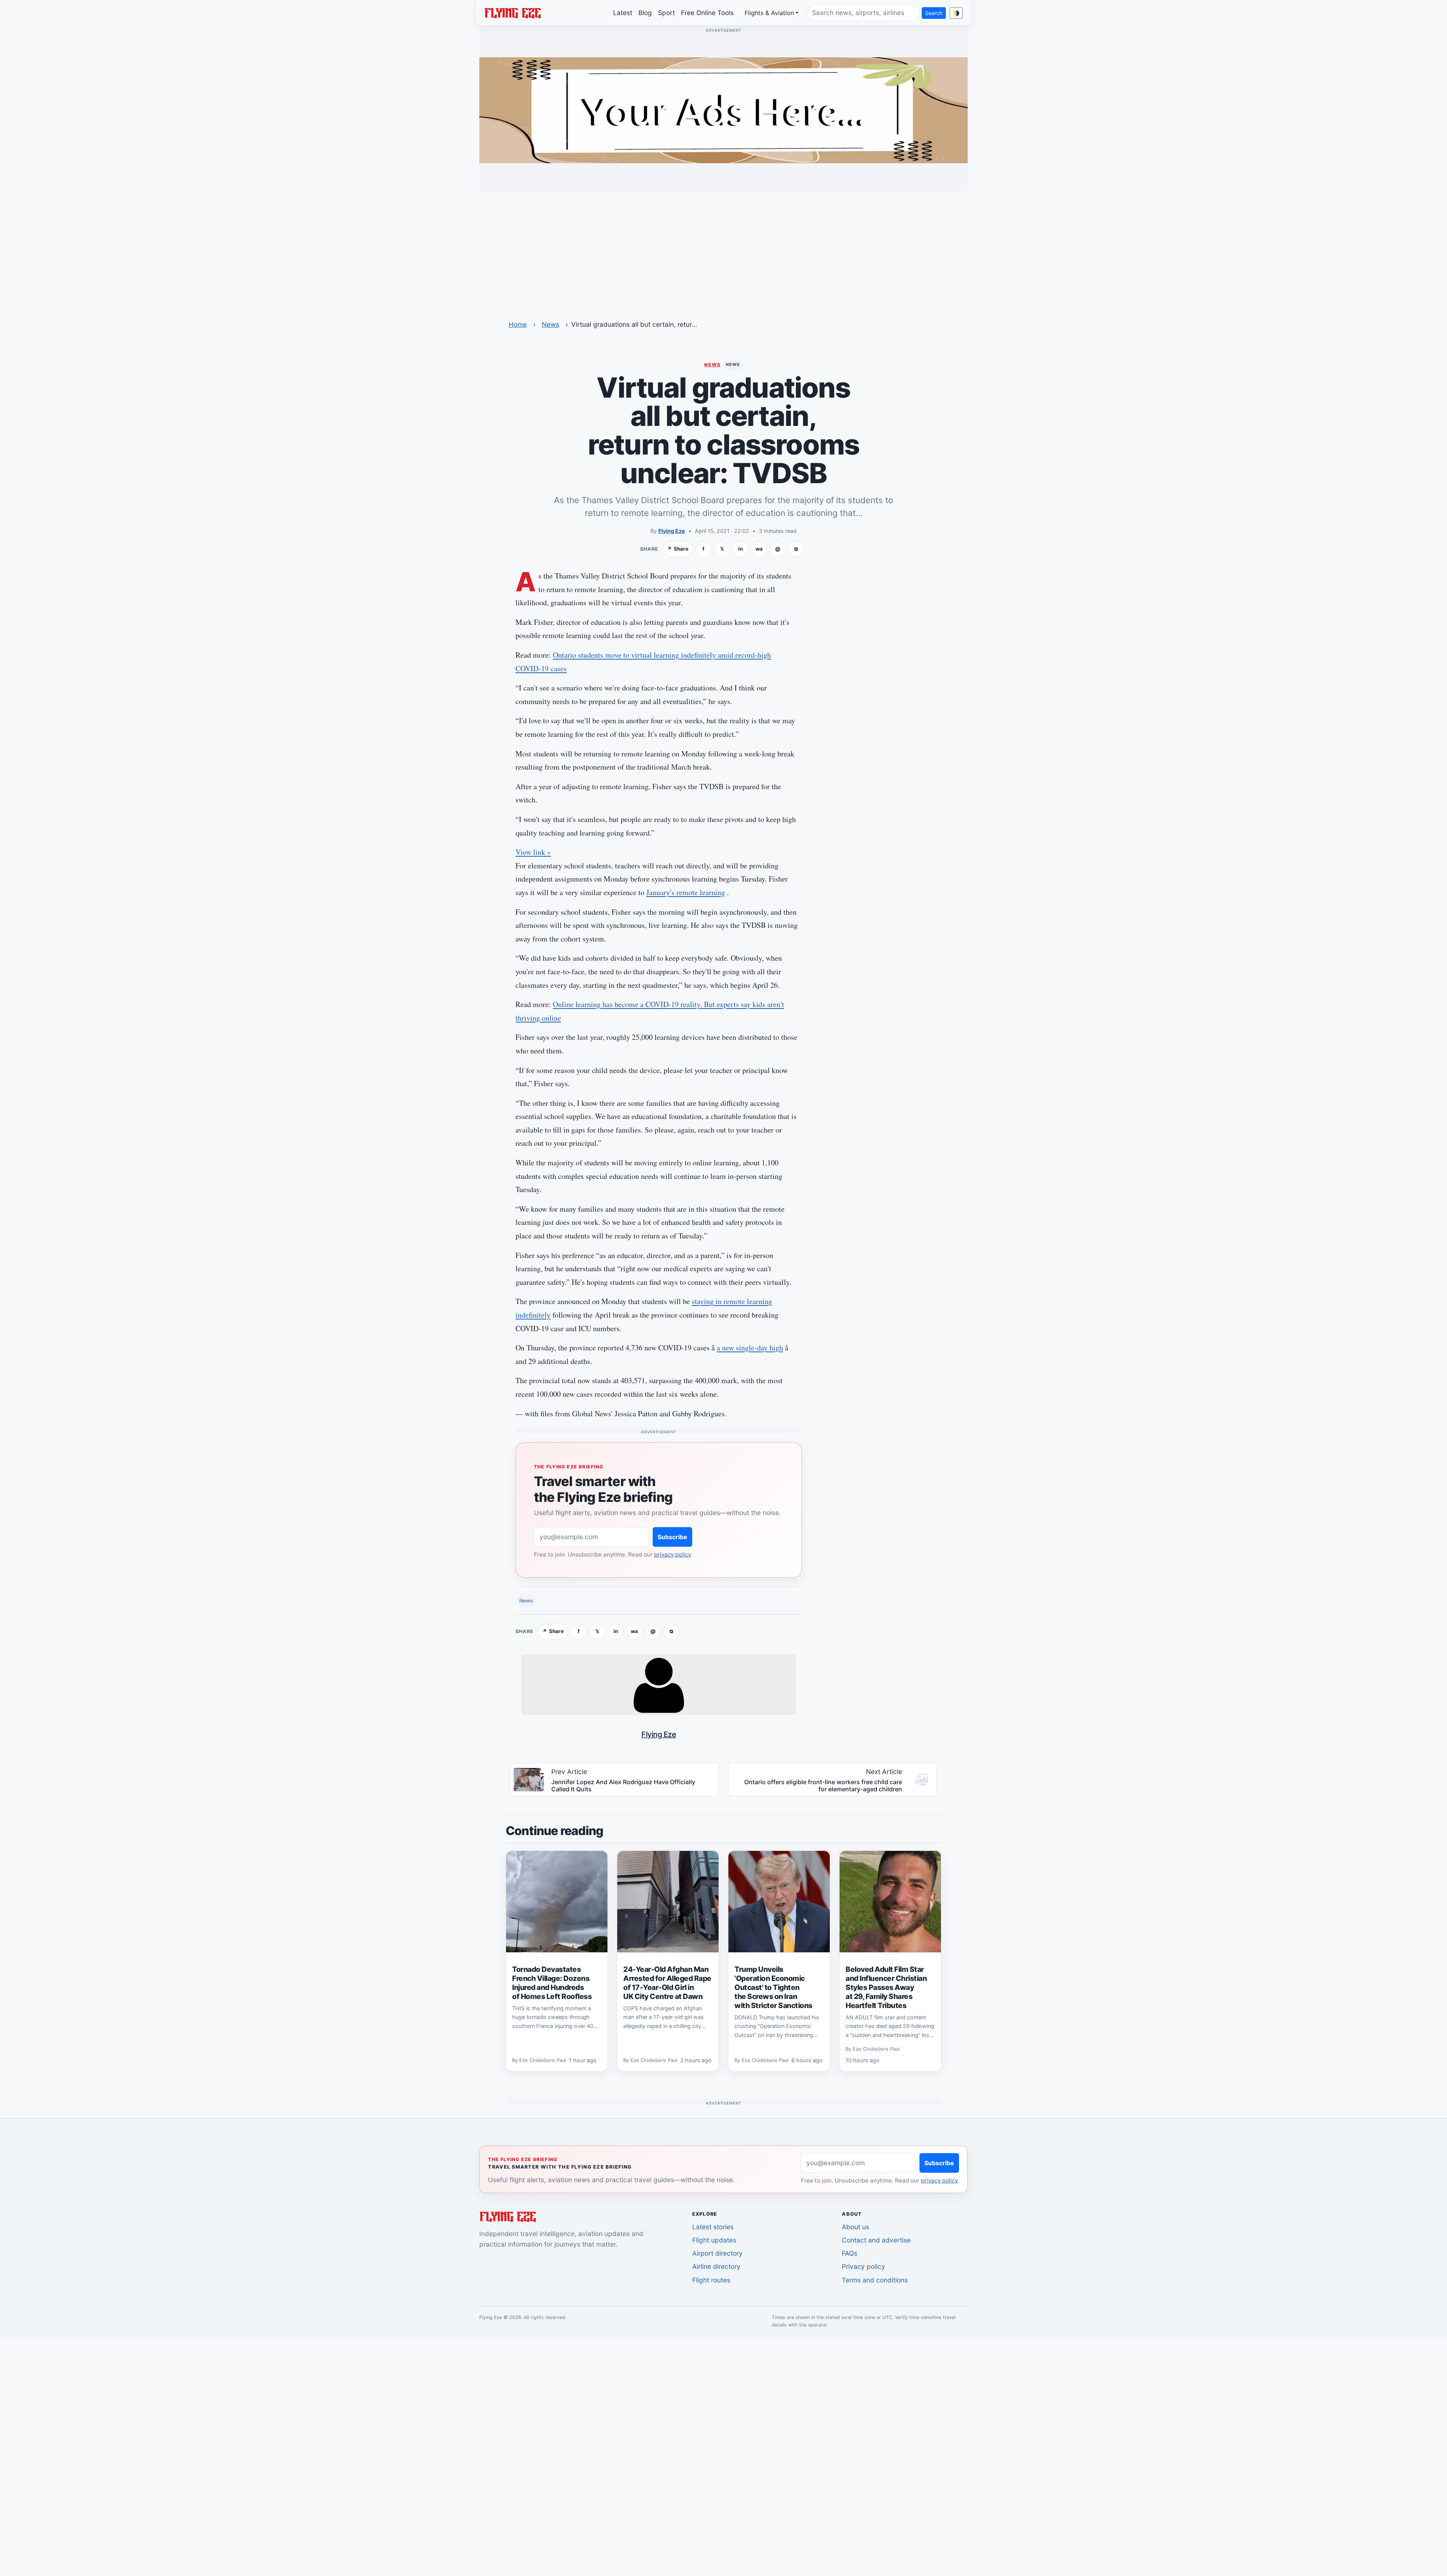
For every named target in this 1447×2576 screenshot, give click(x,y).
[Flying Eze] (512, 12)
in (740, 549)
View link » (533, 852)
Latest (623, 13)
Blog (645, 13)
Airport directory (717, 2253)
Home (518, 324)
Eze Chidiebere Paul (543, 2060)
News (551, 324)
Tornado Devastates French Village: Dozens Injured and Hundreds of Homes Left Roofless (552, 1983)
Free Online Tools (707, 13)
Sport (666, 13)
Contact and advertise (876, 2240)
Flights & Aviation (769, 13)
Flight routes (711, 2280)
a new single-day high (750, 1348)
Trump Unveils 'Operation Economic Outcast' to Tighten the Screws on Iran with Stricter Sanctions (773, 1987)
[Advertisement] (723, 251)
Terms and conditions (875, 2280)
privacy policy (672, 1554)
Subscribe (672, 1537)
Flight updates (714, 2240)
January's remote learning (686, 892)
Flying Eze (672, 531)
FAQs (850, 2253)
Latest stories (713, 2227)
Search (934, 13)
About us (856, 2227)
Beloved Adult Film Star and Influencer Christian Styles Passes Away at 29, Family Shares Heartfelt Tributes (886, 1987)
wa (759, 549)
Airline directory (716, 2266)
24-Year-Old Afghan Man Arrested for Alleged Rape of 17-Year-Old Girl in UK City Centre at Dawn (667, 1983)
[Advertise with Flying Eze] (723, 110)
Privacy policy (863, 2266)
